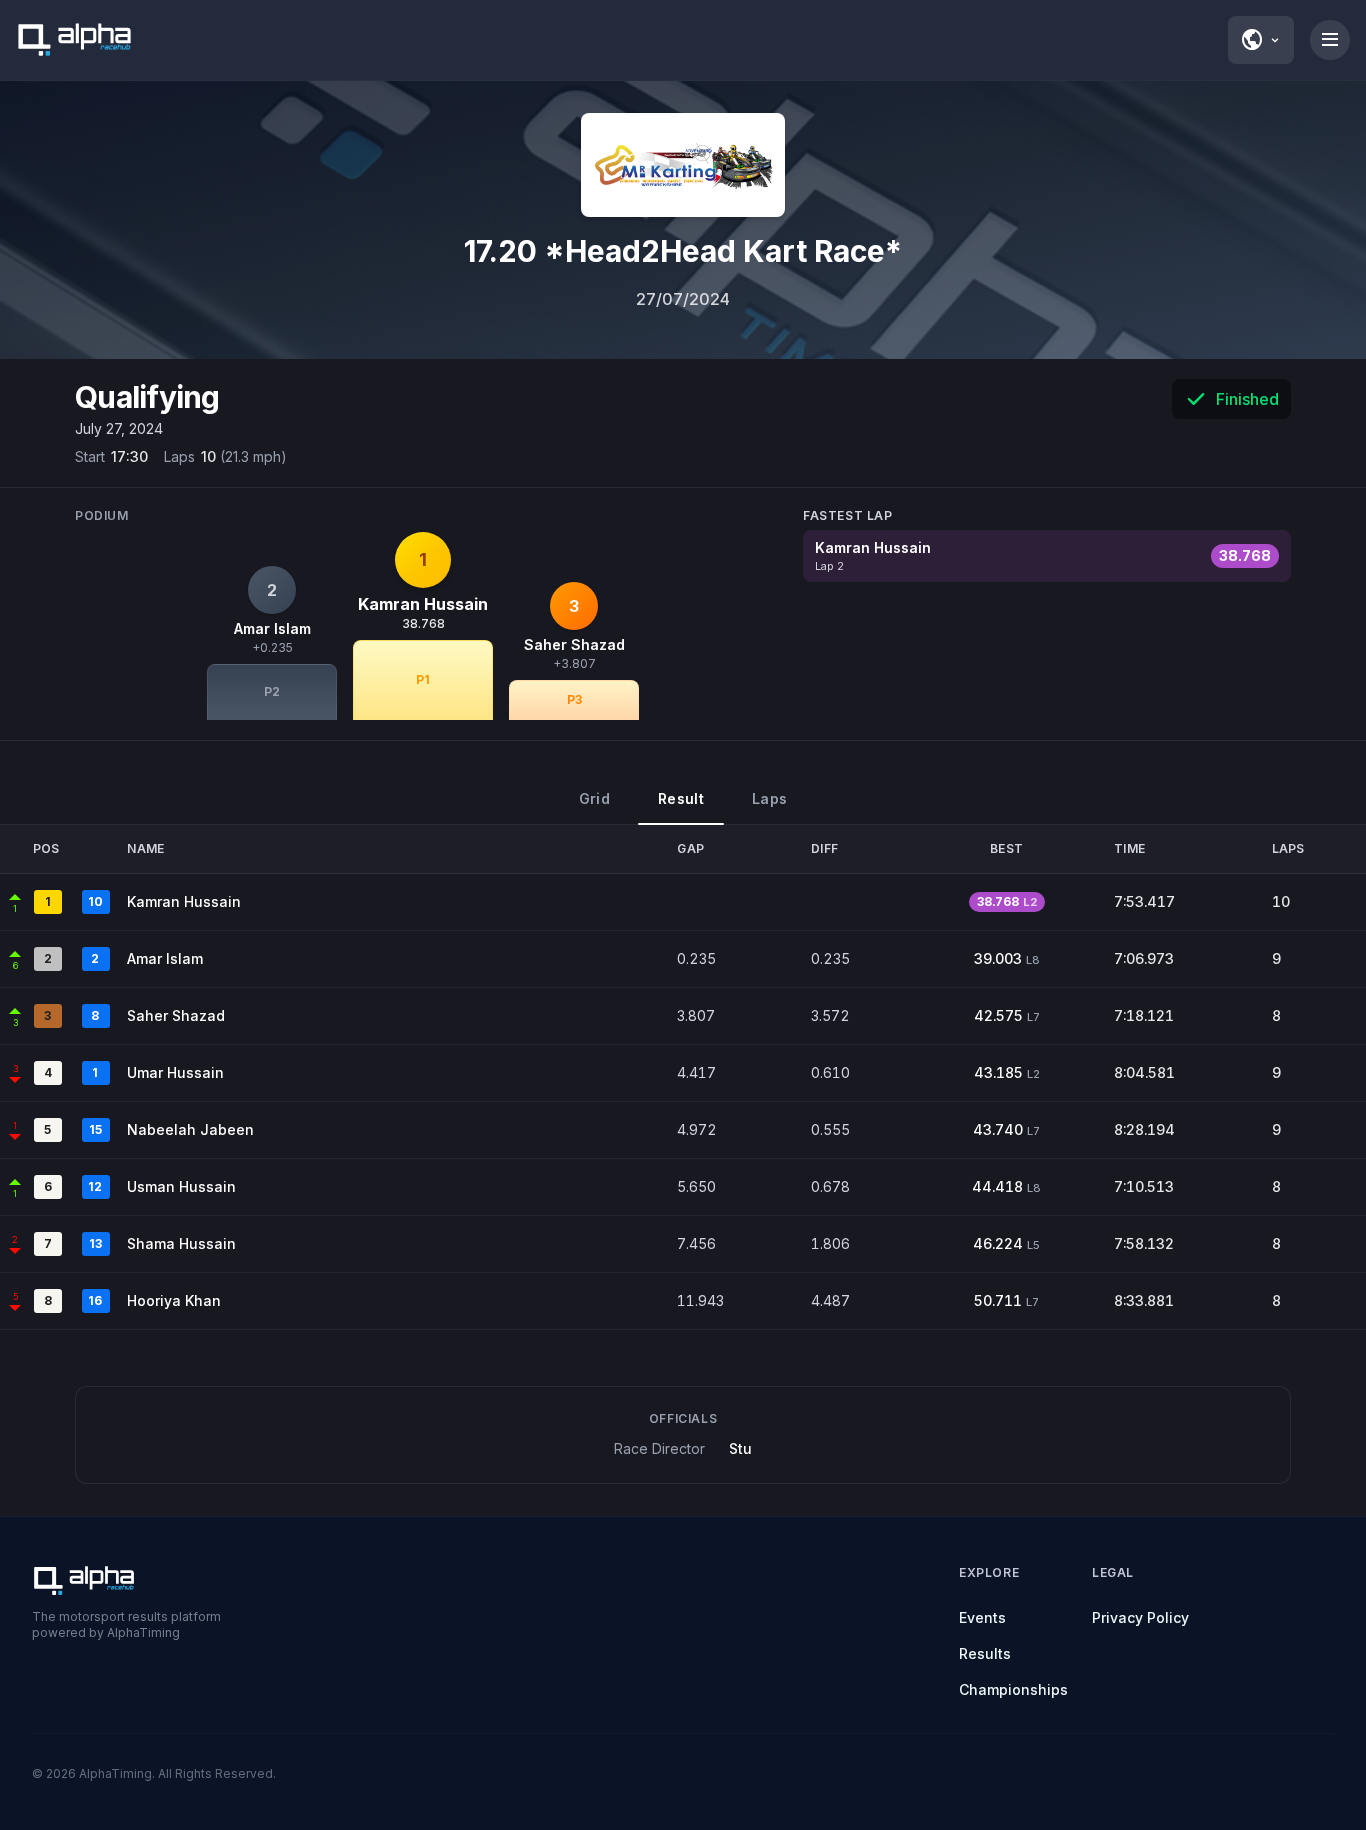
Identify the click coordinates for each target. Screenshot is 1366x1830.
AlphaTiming (115, 1773)
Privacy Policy (1140, 1617)
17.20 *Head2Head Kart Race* (683, 251)
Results (985, 1653)
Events (982, 1617)
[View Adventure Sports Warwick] (683, 165)
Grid (594, 798)
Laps (769, 798)
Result (681, 798)
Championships (1013, 1689)
